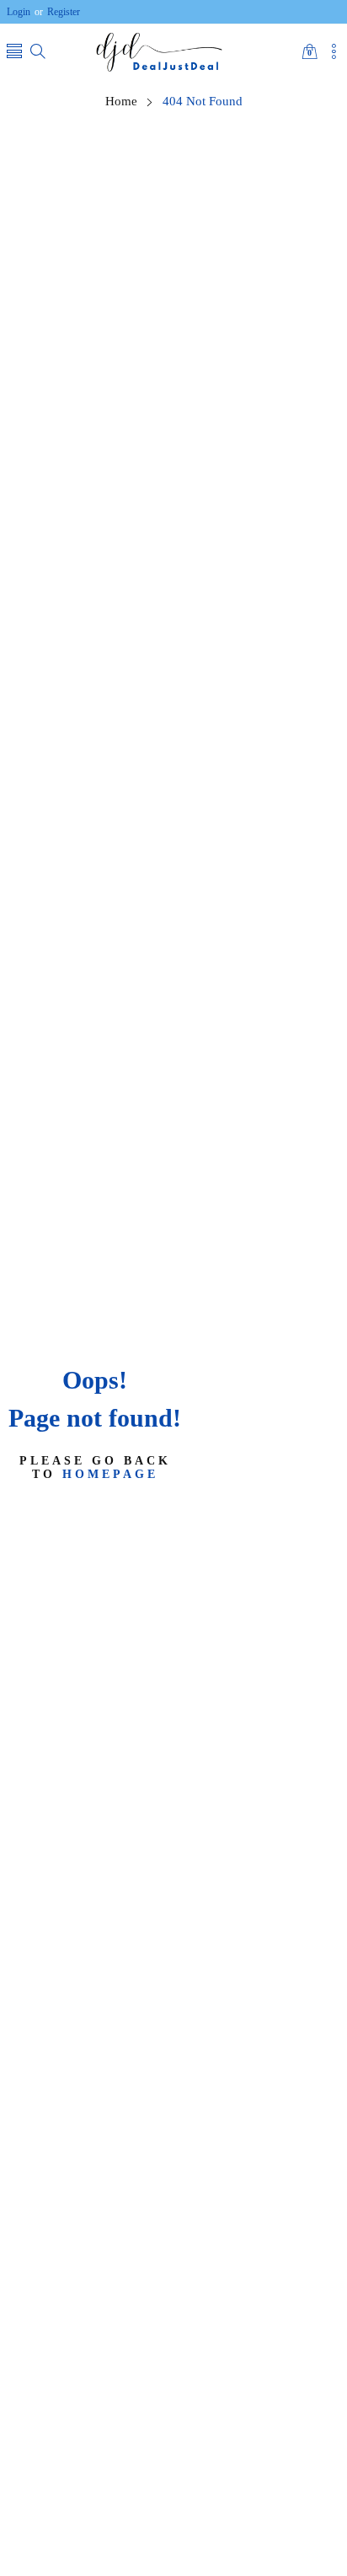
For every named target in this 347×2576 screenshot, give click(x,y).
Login (19, 12)
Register (57, 12)
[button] (14, 53)
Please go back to (95, 1467)
